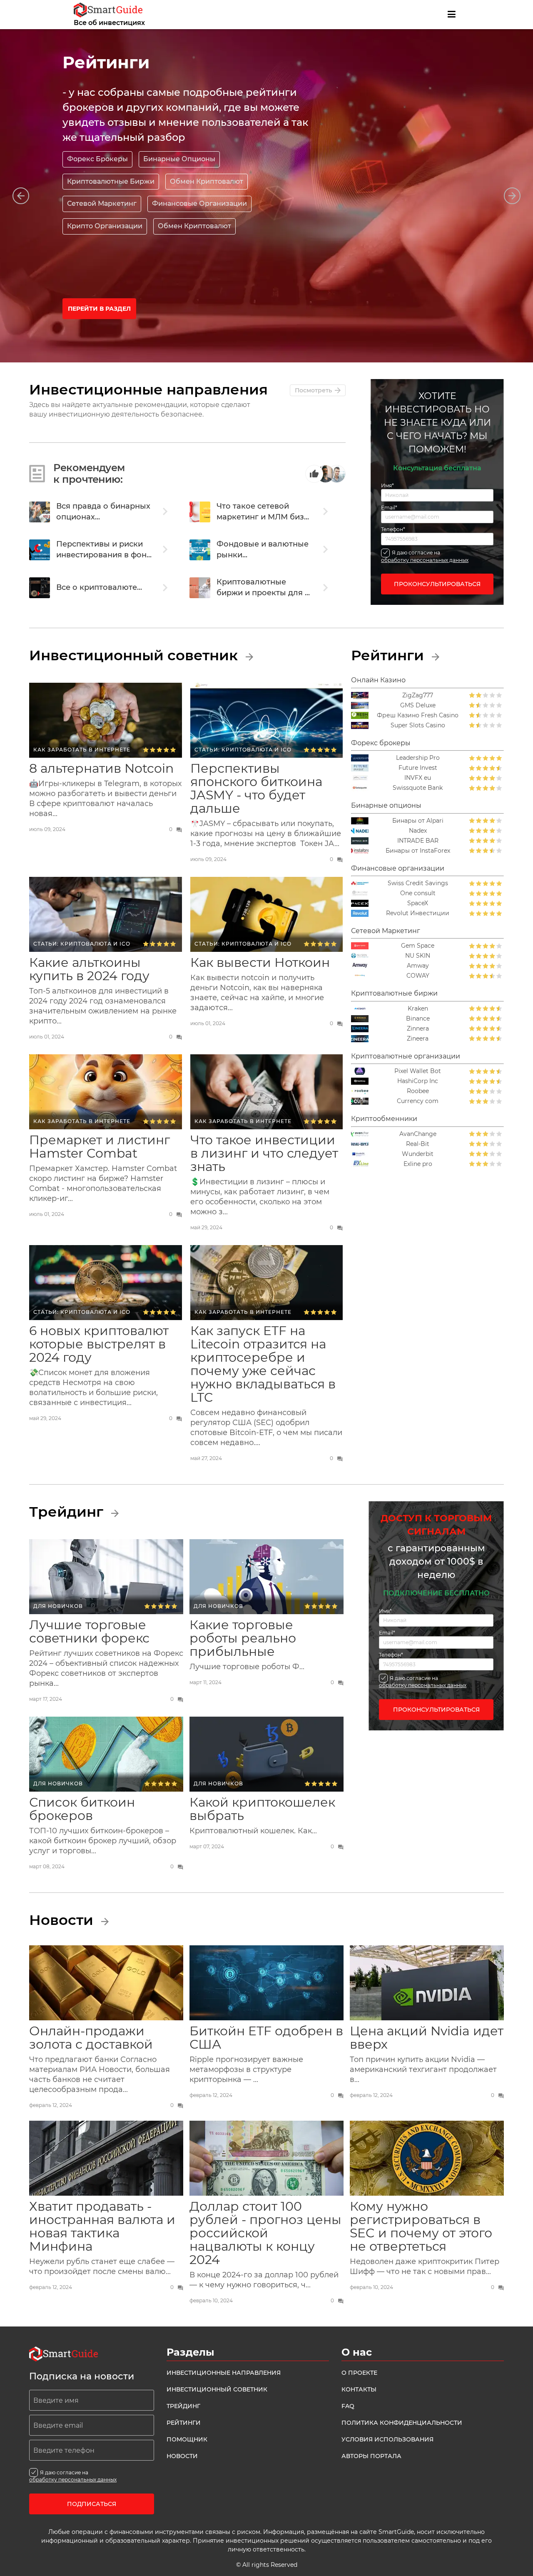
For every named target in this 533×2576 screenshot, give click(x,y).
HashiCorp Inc (418, 1081)
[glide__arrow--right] (512, 196)
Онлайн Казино (378, 680)
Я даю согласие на (425, 556)
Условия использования (387, 2439)
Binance (418, 1019)
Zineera (418, 1039)
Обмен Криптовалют (207, 181)
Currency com (418, 1101)
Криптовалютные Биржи (111, 181)
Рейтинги (389, 655)
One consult (418, 893)
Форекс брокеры (381, 743)
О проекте (359, 2373)
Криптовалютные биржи (394, 993)
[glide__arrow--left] (21, 196)
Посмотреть (313, 390)
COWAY (418, 976)
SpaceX (418, 903)
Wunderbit (418, 1154)
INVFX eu (418, 778)
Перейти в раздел (99, 309)
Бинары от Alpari (418, 821)
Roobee (418, 1091)
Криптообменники (384, 1119)
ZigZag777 (418, 695)
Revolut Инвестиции (418, 913)
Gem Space (418, 946)
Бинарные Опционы (179, 159)
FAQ (348, 2406)
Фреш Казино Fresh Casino (418, 715)
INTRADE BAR (418, 841)
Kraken (418, 1009)
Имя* (387, 486)
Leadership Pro (418, 758)
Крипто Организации (105, 226)
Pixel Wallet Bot (418, 1071)
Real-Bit (418, 1144)
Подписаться (92, 2504)
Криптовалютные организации (406, 1056)
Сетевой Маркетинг (386, 931)
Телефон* (393, 529)
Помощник (187, 2439)
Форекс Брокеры (97, 159)
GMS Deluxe (418, 705)
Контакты (359, 2389)
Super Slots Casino (418, 725)
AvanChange (418, 1134)
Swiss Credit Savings (418, 883)
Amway (418, 966)
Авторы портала (371, 2456)
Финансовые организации (398, 868)
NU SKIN (418, 956)
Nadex (418, 831)
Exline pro (418, 1164)
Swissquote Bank (418, 788)
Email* (389, 508)
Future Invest (418, 768)
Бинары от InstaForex (418, 851)
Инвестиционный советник (135, 655)
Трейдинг (68, 1512)
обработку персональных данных (425, 560)
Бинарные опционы (386, 805)
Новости (63, 1920)
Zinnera (418, 1029)
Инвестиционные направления (224, 2373)
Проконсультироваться (437, 584)
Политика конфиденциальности (402, 2423)
